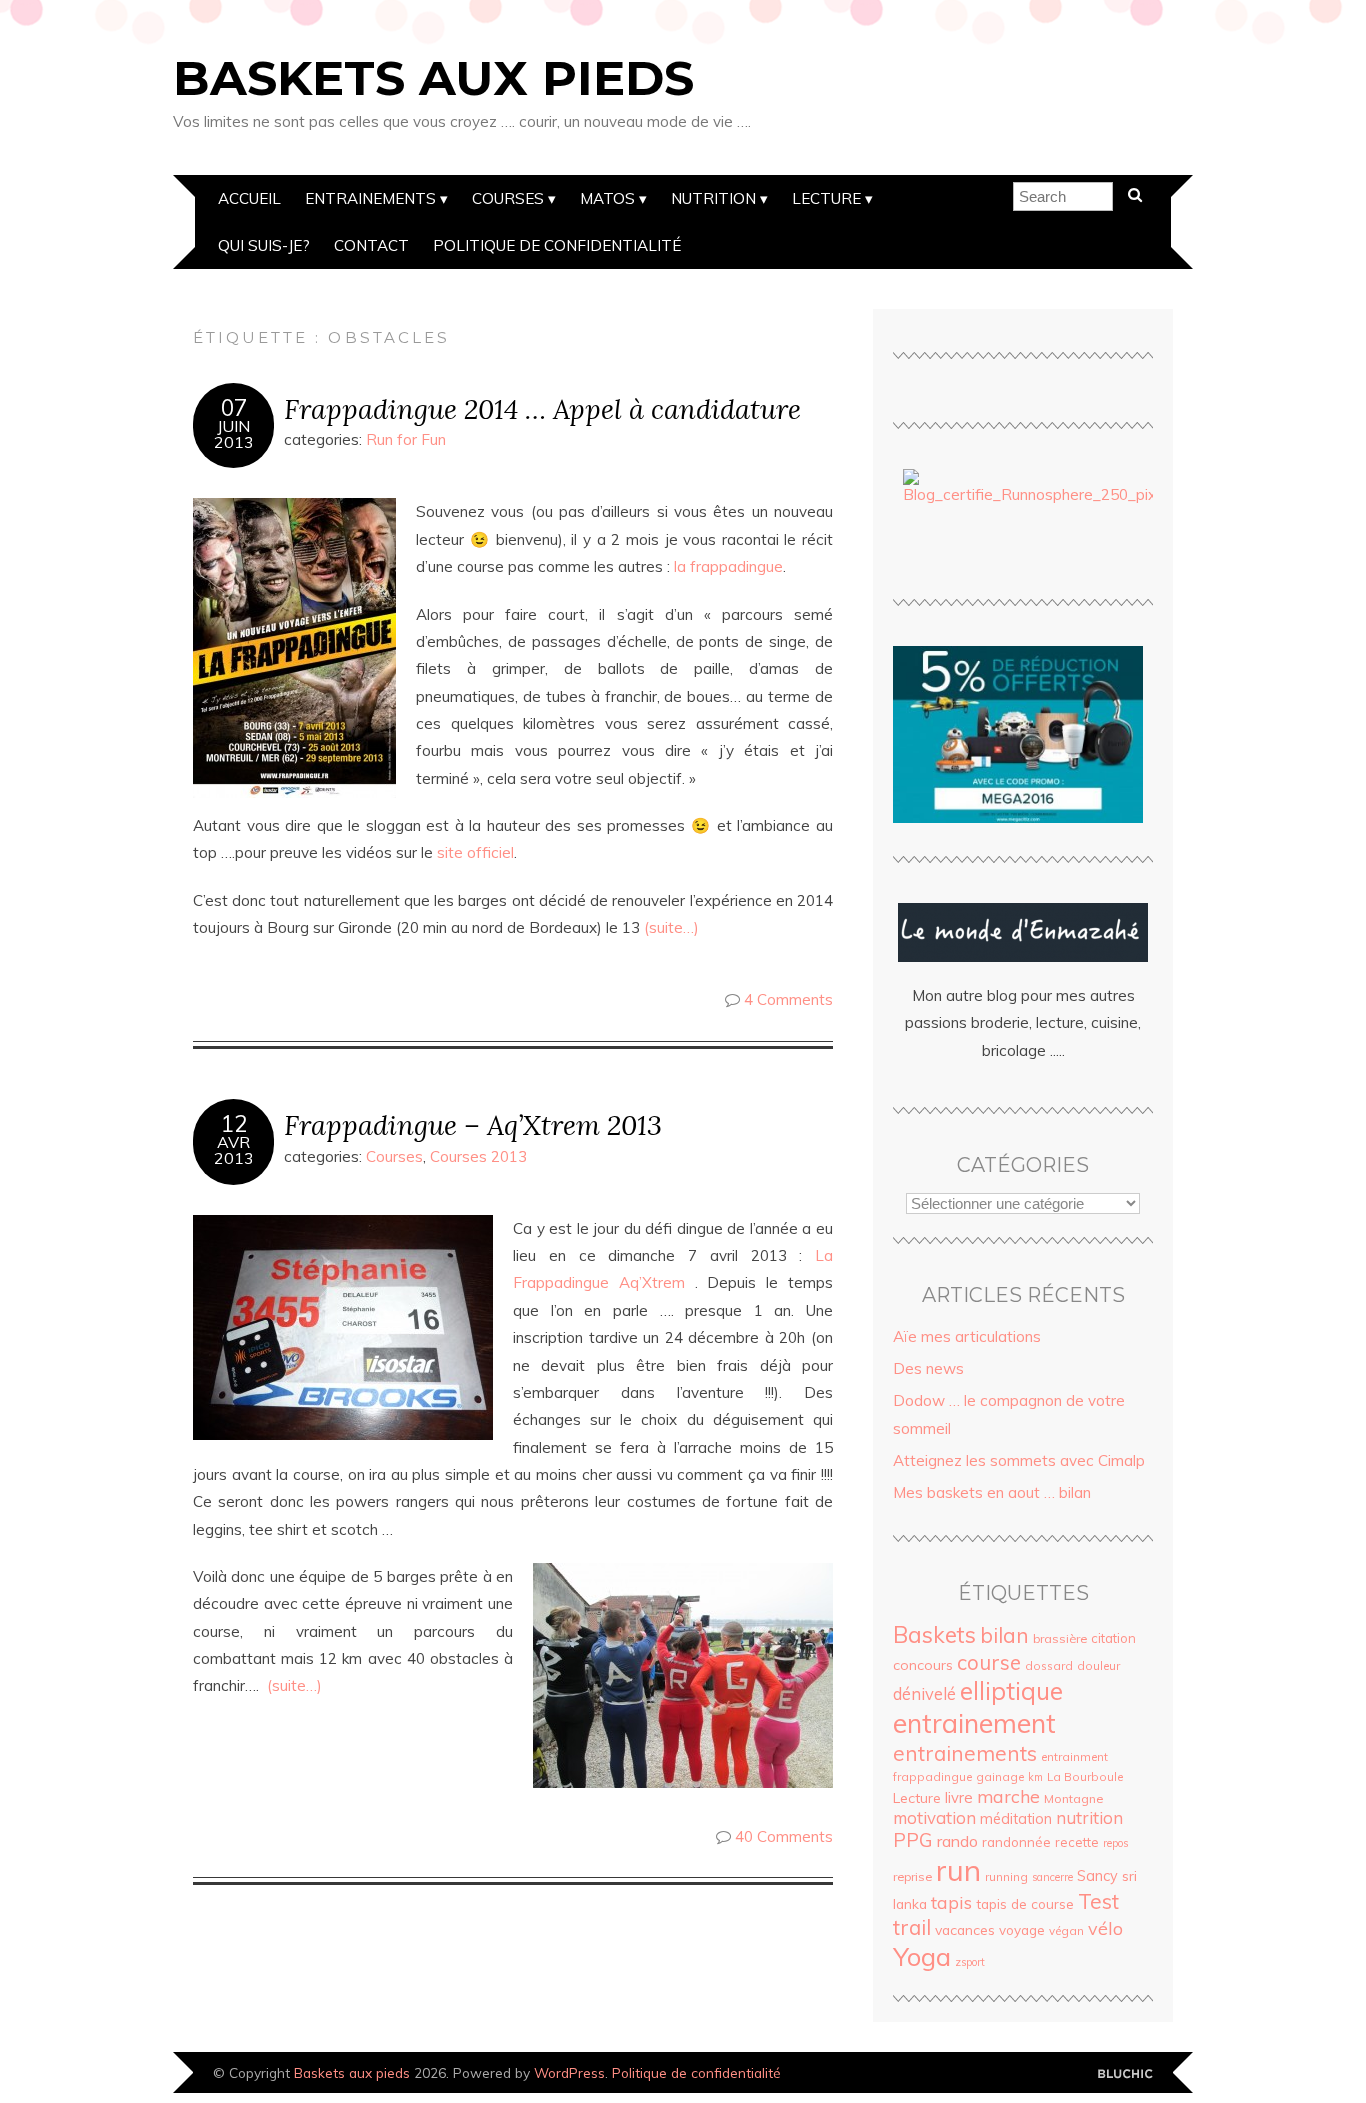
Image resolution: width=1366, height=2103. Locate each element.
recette (1077, 1842)
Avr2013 (234, 1150)
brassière (1060, 1638)
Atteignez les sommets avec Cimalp (1019, 1460)
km (1035, 1777)
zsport (970, 1962)
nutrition (1089, 1817)
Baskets (934, 1634)
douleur (1098, 1665)
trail (912, 1927)
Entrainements (370, 198)
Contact (371, 245)
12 (234, 1124)
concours (923, 1664)
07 (234, 408)
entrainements (965, 1753)
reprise (912, 1876)
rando (957, 1841)
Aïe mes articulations (967, 1336)
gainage (1000, 1776)
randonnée (1016, 1842)
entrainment (1074, 1756)
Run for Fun (406, 439)
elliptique (1011, 1690)
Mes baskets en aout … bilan (992, 1492)
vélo (1105, 1928)
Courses (508, 198)
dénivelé (924, 1693)
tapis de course (1025, 1904)
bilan (1004, 1635)
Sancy (1097, 1876)
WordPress (569, 2072)
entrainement (974, 1723)
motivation (934, 1817)
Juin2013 (234, 434)
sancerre (1052, 1877)
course (989, 1662)
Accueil (249, 198)
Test (1098, 1901)
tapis (951, 1902)
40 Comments (784, 1836)
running (1006, 1876)
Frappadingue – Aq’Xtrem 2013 (473, 1124)
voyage (1022, 1930)
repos (1115, 1843)
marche (1008, 1796)
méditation (1016, 1819)
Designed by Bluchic (1125, 2074)
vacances (965, 1929)
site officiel (475, 852)
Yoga (922, 1956)
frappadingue (932, 1776)
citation (1113, 1638)
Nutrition (713, 198)
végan (1066, 1930)
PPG (913, 1840)
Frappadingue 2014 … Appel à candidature (542, 408)
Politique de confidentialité (557, 245)
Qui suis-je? (264, 245)
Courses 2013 (478, 1156)
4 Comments (788, 999)
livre (959, 1797)
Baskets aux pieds (433, 78)
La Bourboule (1085, 1776)
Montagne (1073, 1798)
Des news (928, 1368)
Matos (607, 198)
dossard (1049, 1665)
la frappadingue (726, 566)
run (958, 1870)
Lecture (826, 198)
